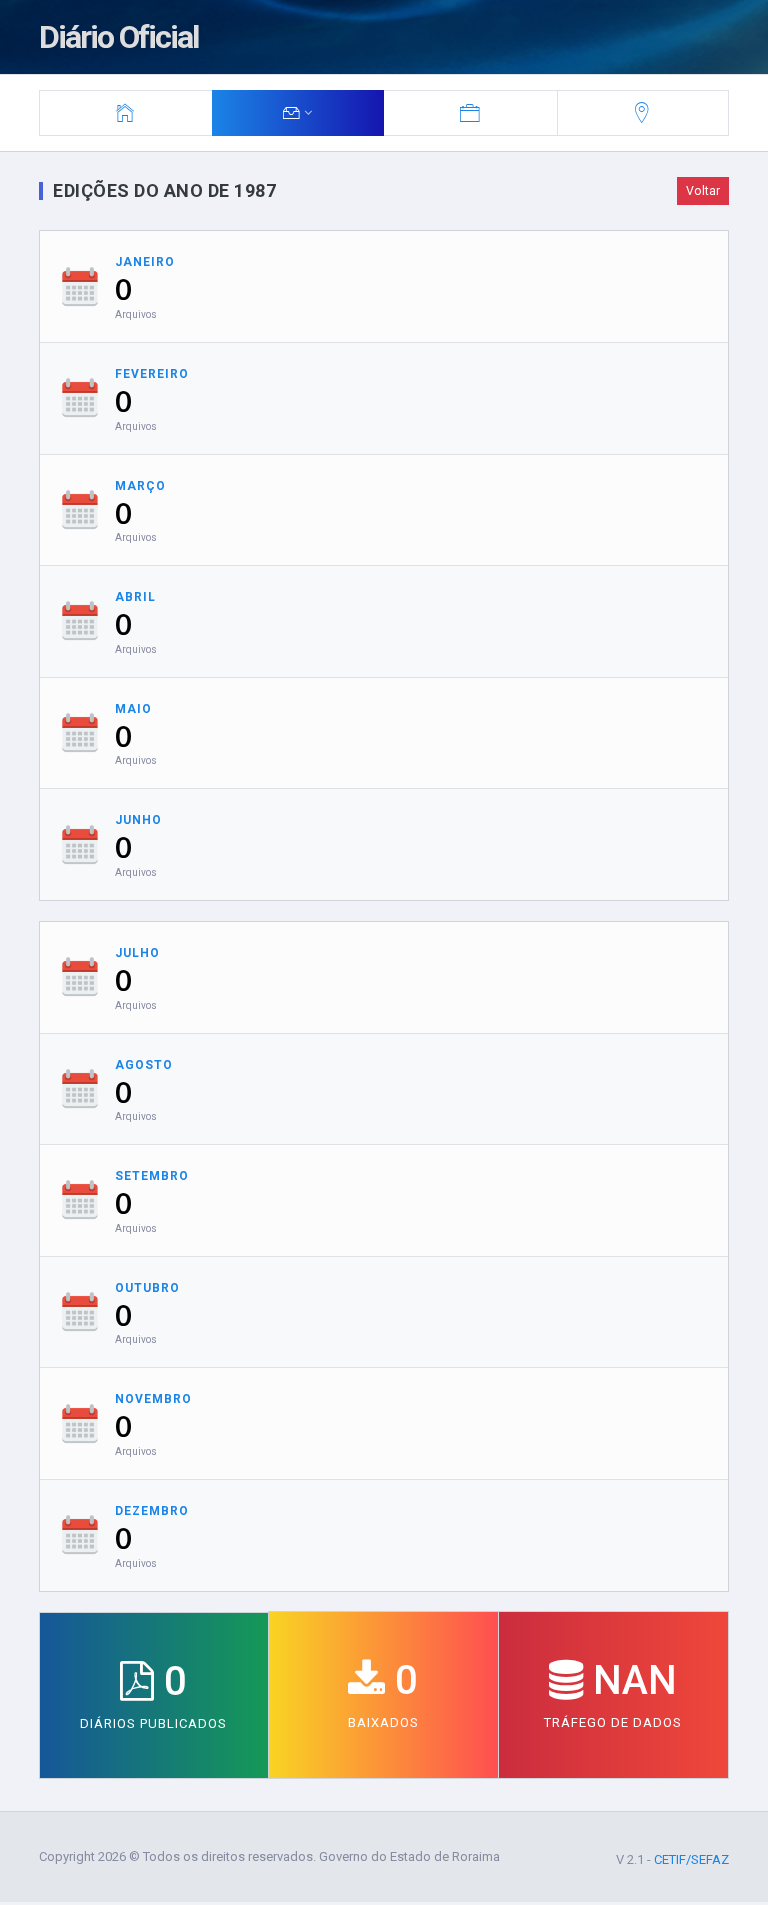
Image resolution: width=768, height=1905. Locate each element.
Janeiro (145, 262)
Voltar (703, 191)
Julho (137, 953)
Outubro (147, 1288)
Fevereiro (152, 374)
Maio (133, 709)
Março (140, 486)
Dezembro (152, 1511)
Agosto (144, 1065)
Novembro (153, 1399)
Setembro (152, 1176)
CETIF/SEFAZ (691, 1859)
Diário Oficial (118, 37)
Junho (138, 820)
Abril (135, 597)
